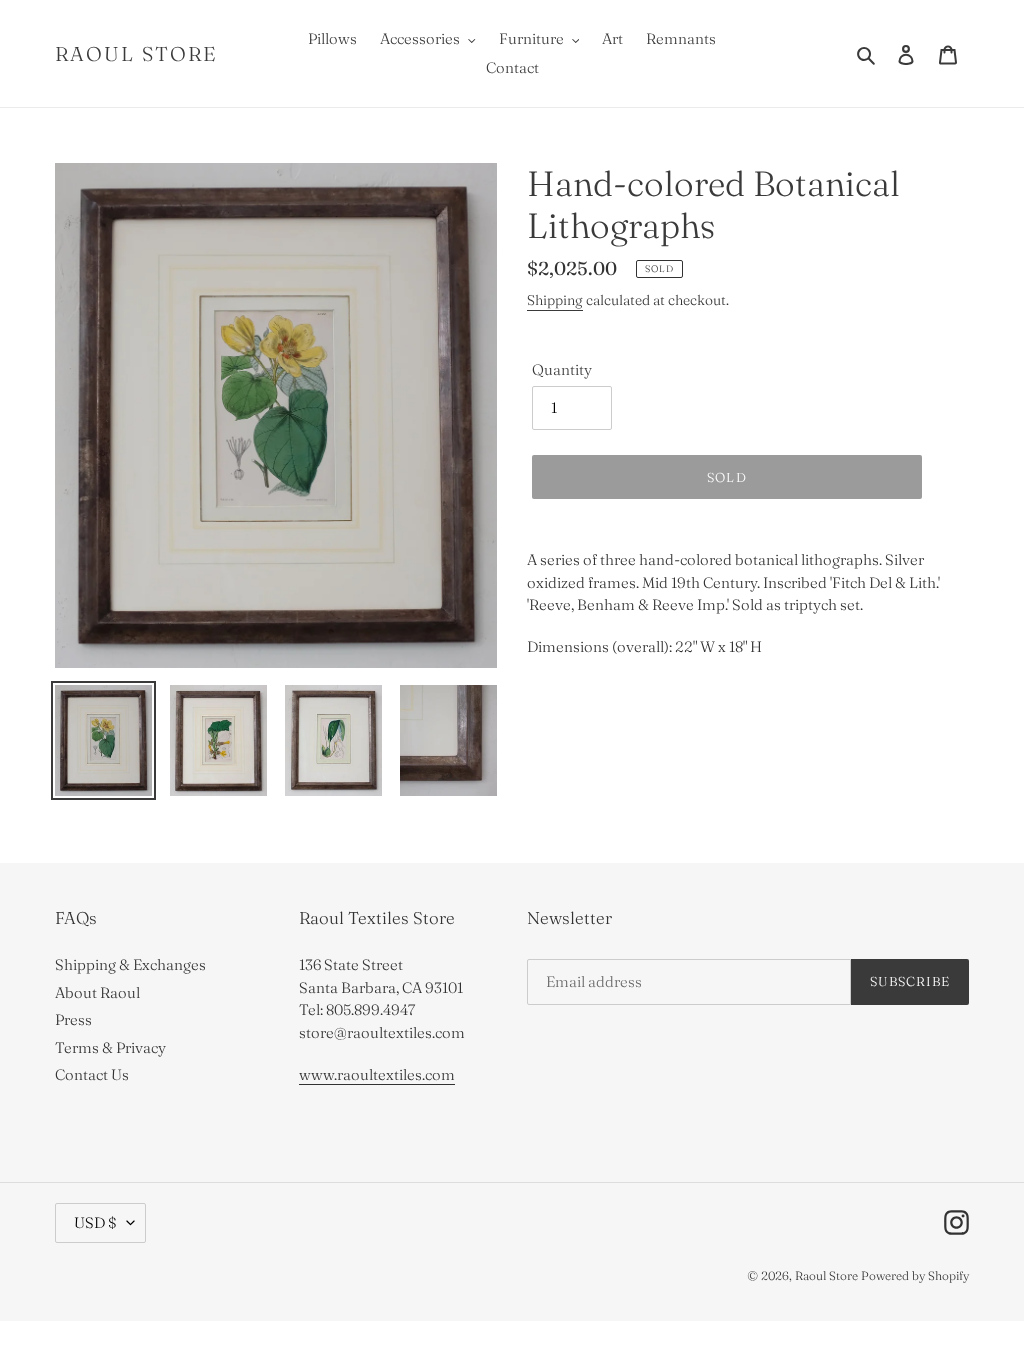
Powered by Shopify (915, 1275)
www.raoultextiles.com (377, 1074)
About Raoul (97, 992)
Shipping (555, 300)
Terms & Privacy (110, 1047)
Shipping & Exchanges (130, 964)
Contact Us (92, 1074)
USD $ (95, 1222)
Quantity (562, 369)
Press (73, 1019)
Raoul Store (136, 54)
